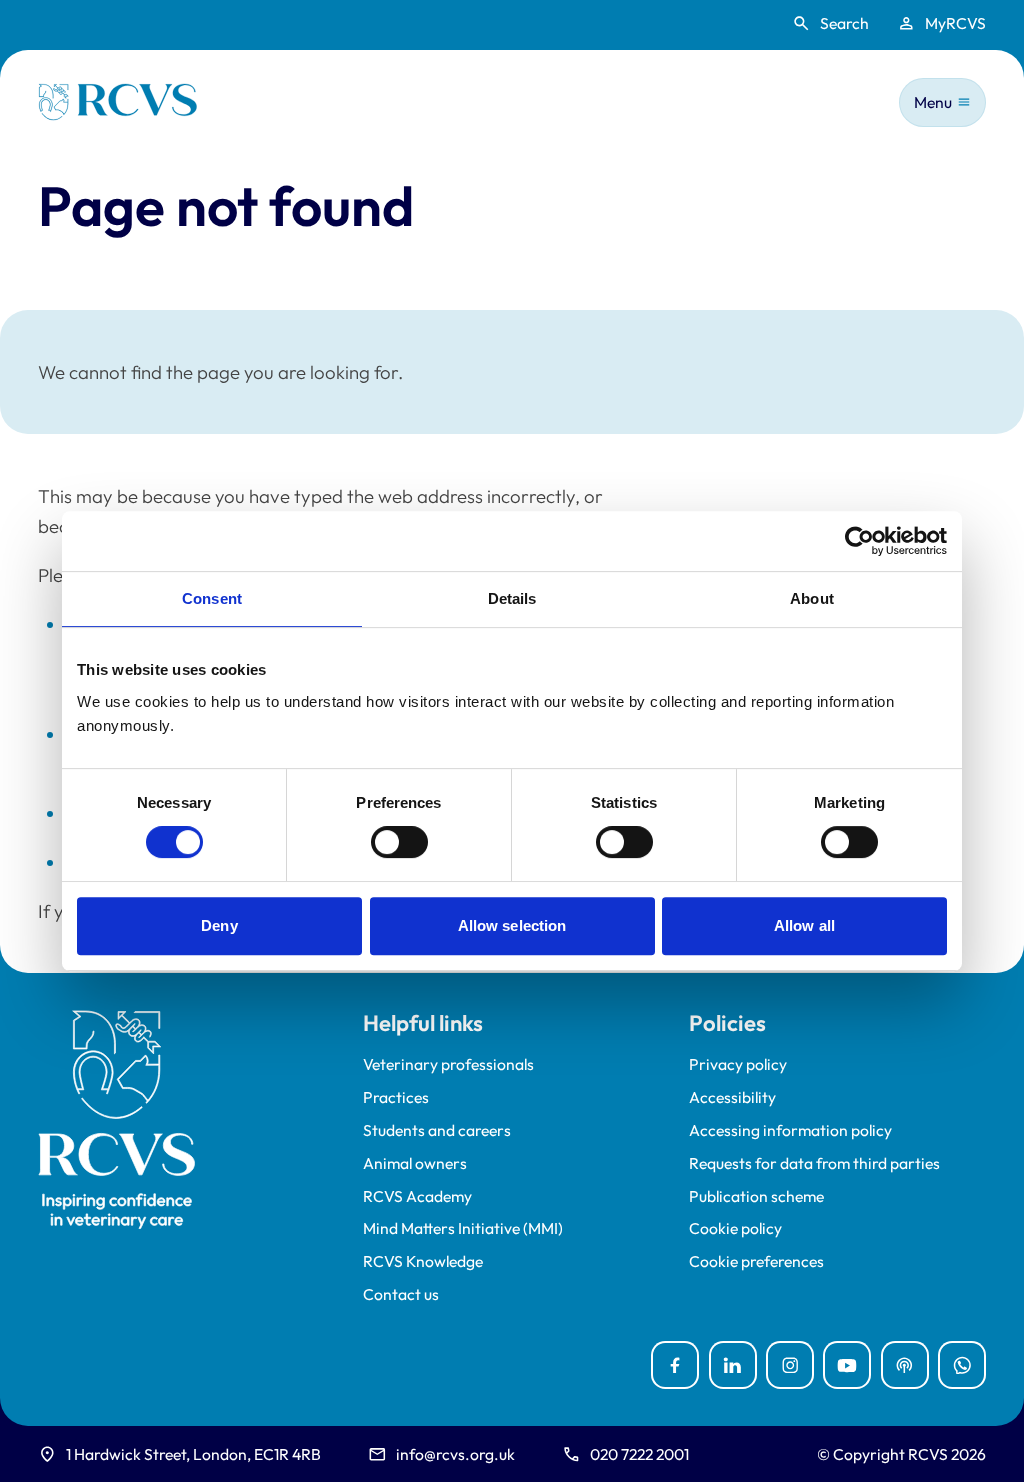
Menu (933, 102)
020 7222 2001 (639, 1454)
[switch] (399, 842)
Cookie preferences (756, 1261)
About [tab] (812, 598)
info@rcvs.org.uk (455, 1454)
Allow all (804, 925)
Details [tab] (512, 598)
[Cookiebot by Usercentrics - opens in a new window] (859, 541)
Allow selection (512, 925)
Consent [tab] (212, 598)
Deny (219, 925)
